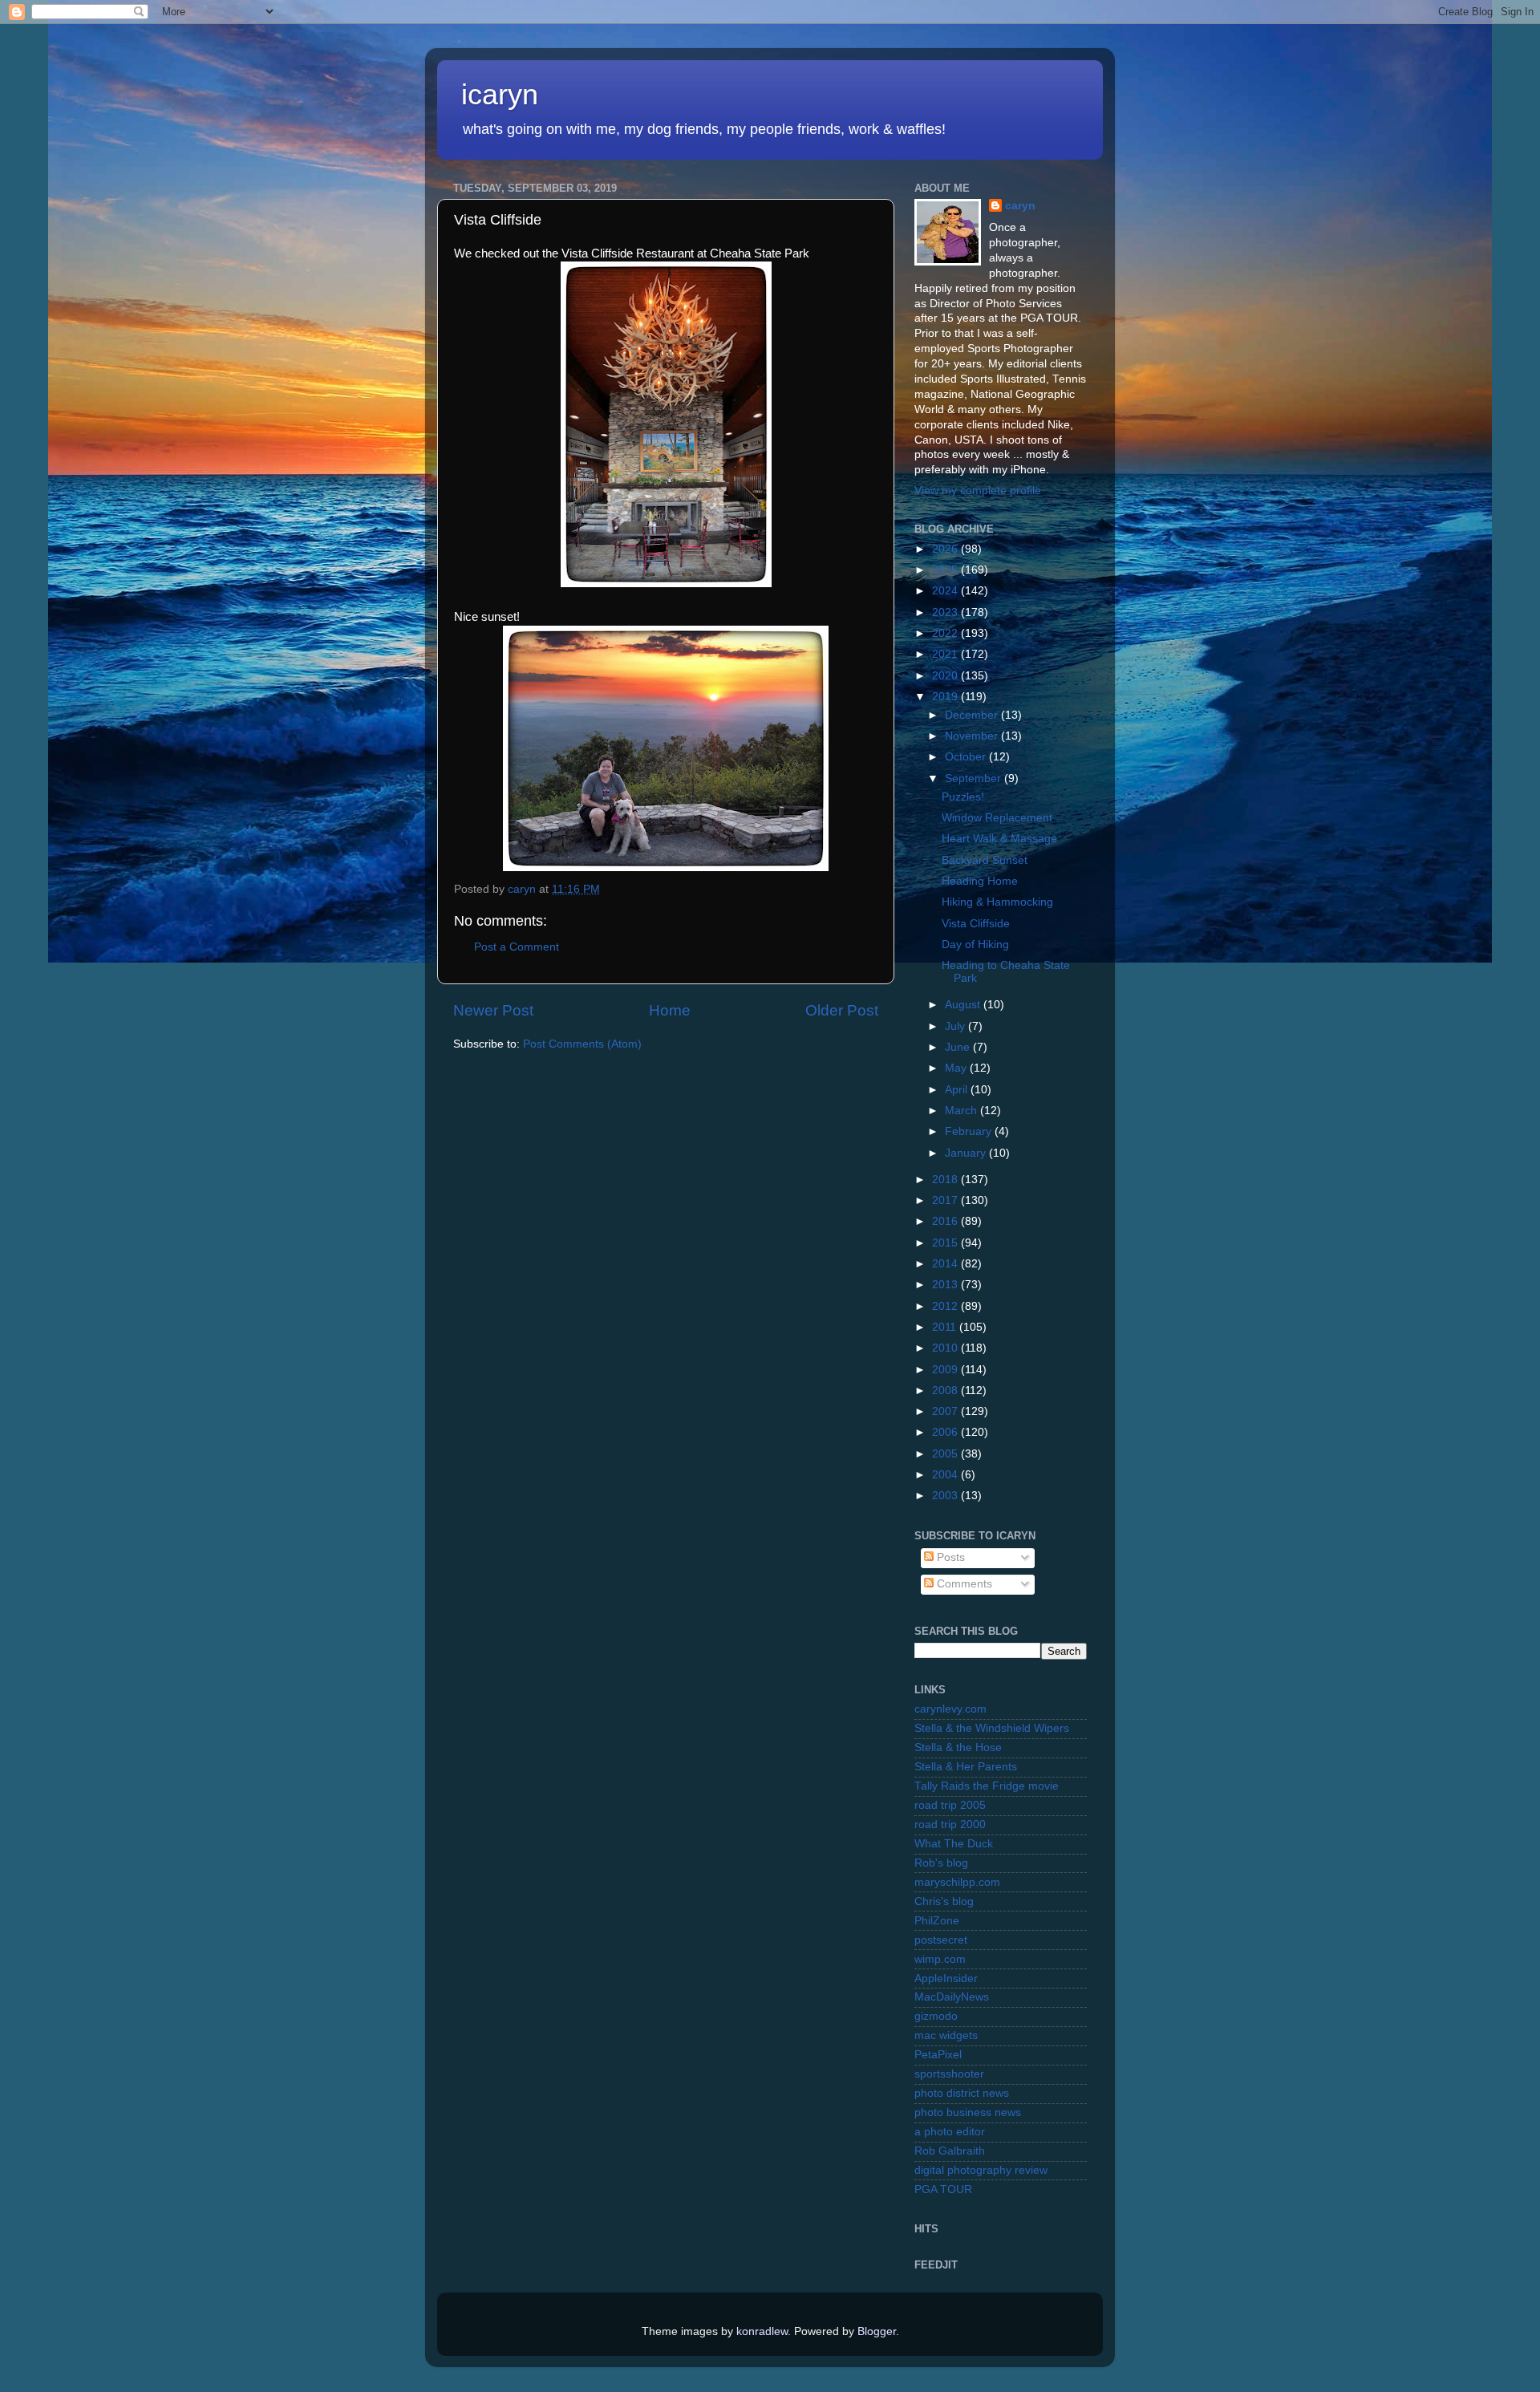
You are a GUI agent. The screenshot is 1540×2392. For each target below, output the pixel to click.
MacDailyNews (952, 1997)
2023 (946, 612)
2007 (946, 1411)
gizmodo (936, 2016)
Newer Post (493, 1010)
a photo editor (950, 2132)
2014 (946, 1264)
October (967, 757)
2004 (946, 1475)
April (958, 1090)
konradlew (762, 2331)
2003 (946, 1496)
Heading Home (980, 881)
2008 (946, 1391)
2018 (946, 1180)
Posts (949, 1557)
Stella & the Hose (958, 1747)
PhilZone (937, 1921)
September (975, 778)
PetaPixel (938, 2055)
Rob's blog (941, 1863)
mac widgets (946, 2035)
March (962, 1111)
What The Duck (954, 1844)
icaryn (500, 94)
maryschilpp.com (957, 1882)
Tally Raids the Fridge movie (987, 1786)
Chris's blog (944, 1901)
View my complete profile (978, 491)
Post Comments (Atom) (582, 1044)
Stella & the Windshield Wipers (992, 1728)
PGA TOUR (943, 2189)
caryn (1020, 206)
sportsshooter (949, 2074)
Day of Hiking (975, 945)
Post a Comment (517, 947)
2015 (946, 1243)
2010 (946, 1348)
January (967, 1153)
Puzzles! (963, 797)
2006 (946, 1432)
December (973, 715)
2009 (946, 1370)
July (956, 1026)
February (970, 1131)
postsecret (941, 1940)
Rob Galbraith (950, 2151)
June (959, 1047)
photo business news (968, 2112)
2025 (946, 570)
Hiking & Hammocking (997, 902)
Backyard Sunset (985, 860)
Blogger (877, 2331)
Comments (963, 1584)
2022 (946, 633)
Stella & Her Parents (966, 1767)
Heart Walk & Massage (999, 839)
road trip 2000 (950, 1824)
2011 (946, 1327)
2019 (946, 697)
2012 (946, 1306)
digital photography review (981, 2170)
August (964, 1005)
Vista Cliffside (976, 924)
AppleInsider (946, 1978)
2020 (946, 676)
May (957, 1068)
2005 (946, 1454)
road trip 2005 (950, 1805)
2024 (946, 591)
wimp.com (940, 1959)
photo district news (962, 2093)
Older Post (842, 1010)
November (973, 736)
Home (670, 1010)
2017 (946, 1200)
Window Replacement (997, 818)
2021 (946, 654)
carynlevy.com (950, 1709)
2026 (946, 549)
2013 (946, 1285)
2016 (946, 1221)
